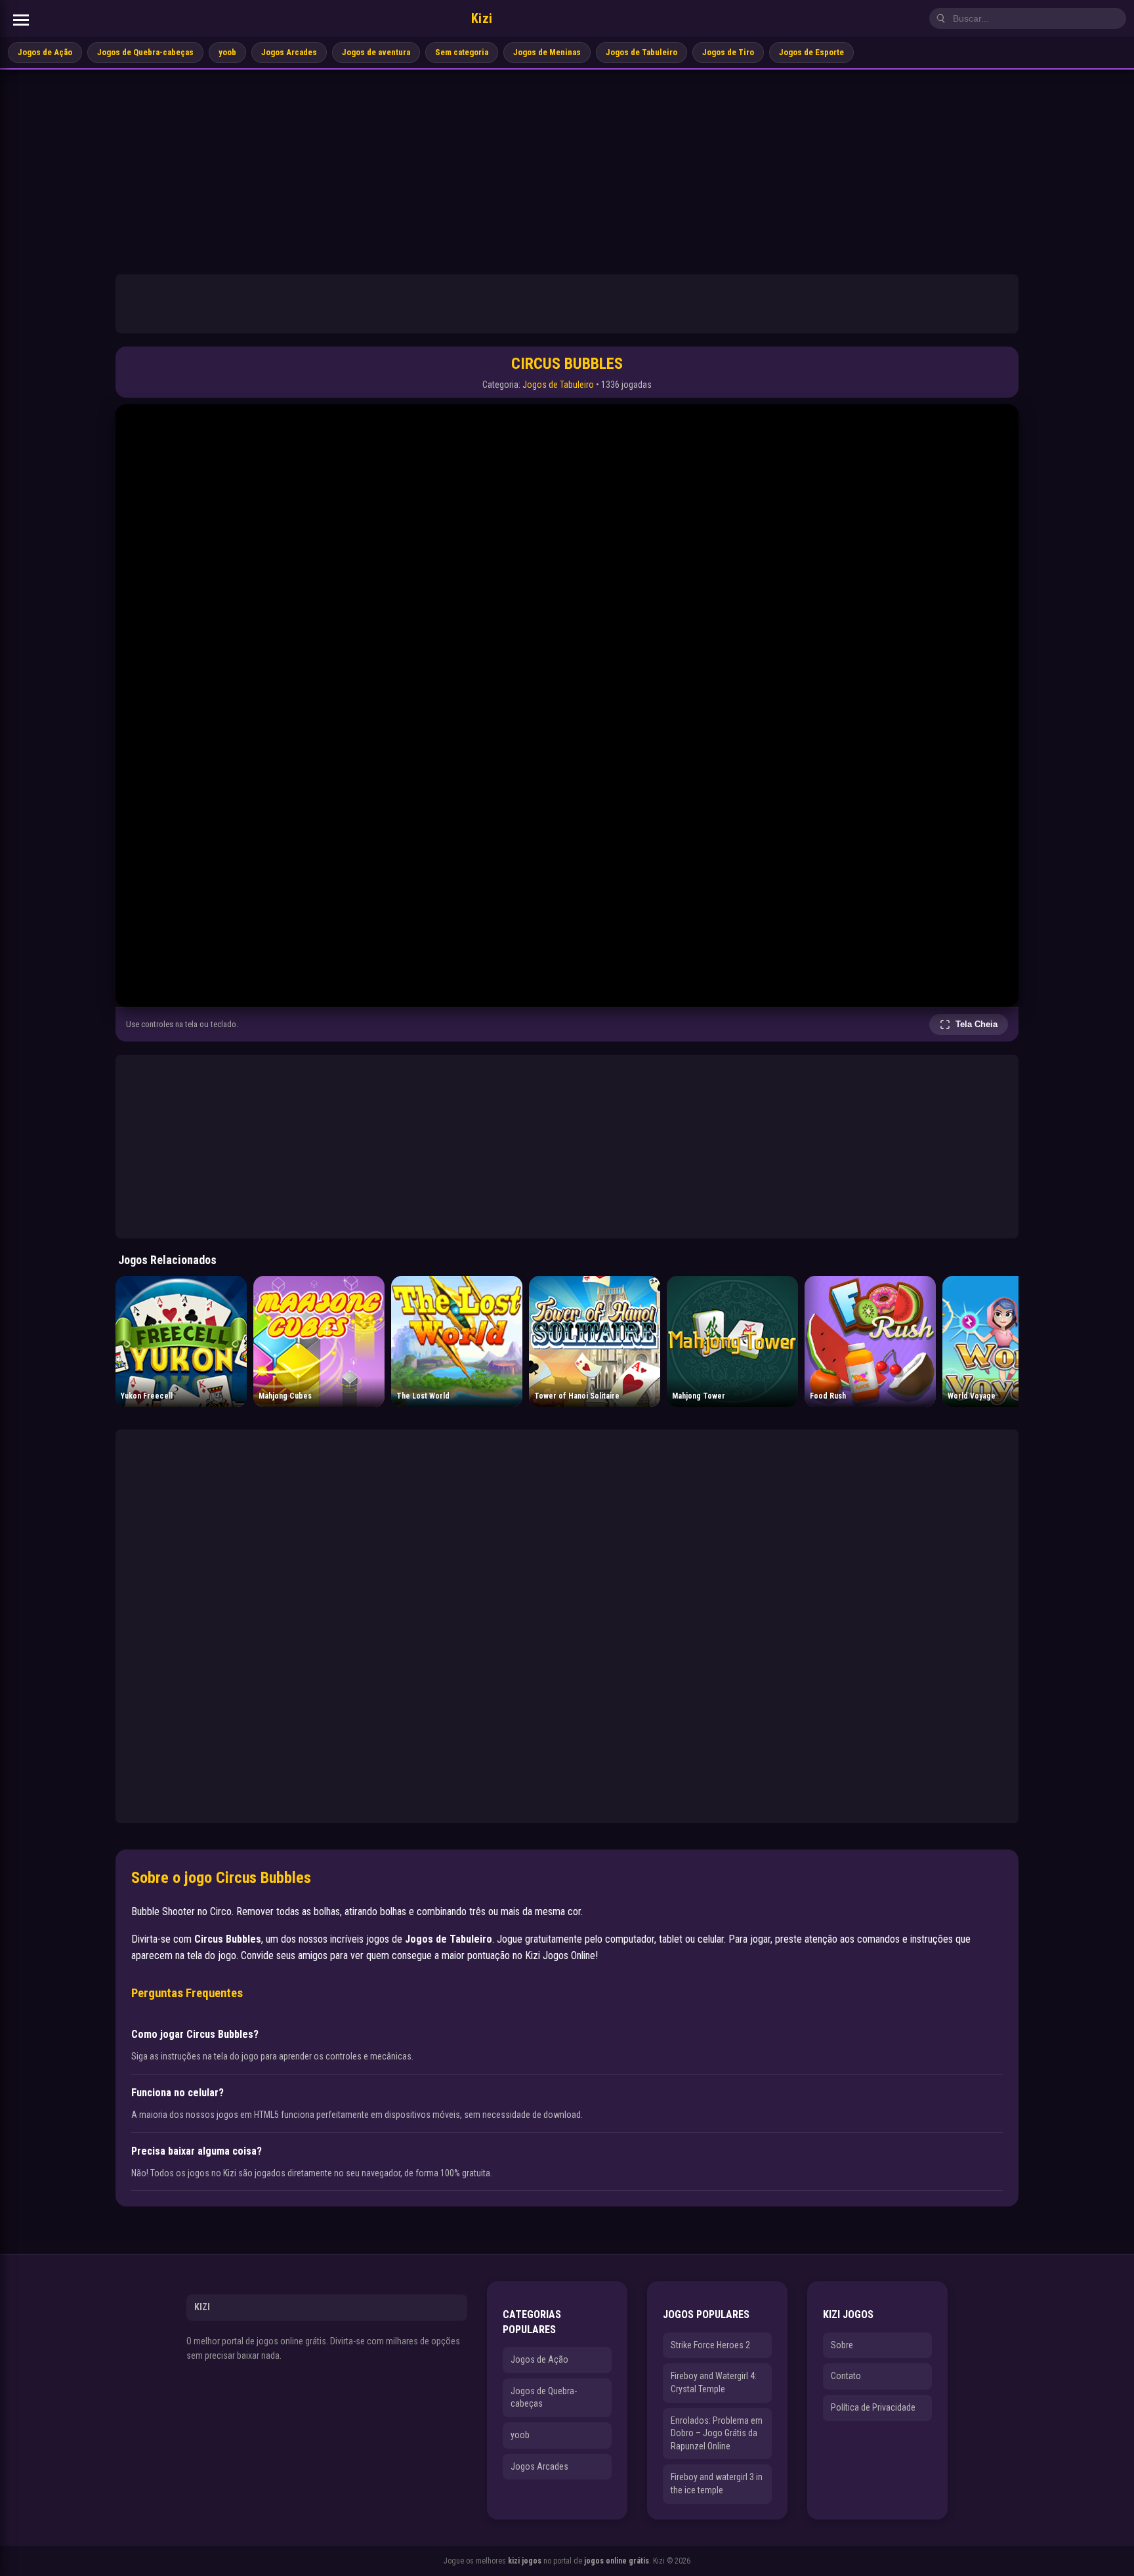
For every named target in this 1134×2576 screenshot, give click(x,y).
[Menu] (21, 20)
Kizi (482, 18)
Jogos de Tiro (728, 52)
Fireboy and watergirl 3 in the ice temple (717, 2483)
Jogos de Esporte (811, 52)
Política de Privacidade (873, 2407)
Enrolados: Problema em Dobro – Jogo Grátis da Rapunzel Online (717, 2433)
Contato (846, 2376)
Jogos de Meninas (547, 52)
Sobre (842, 2345)
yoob (227, 52)
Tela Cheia (976, 1024)
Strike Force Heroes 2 (710, 2345)
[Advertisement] (567, 168)
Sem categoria (462, 52)
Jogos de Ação (45, 52)
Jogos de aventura (376, 52)
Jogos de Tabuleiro (641, 52)
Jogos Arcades (289, 52)
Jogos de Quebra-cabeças (145, 52)
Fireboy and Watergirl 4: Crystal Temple (714, 2382)
